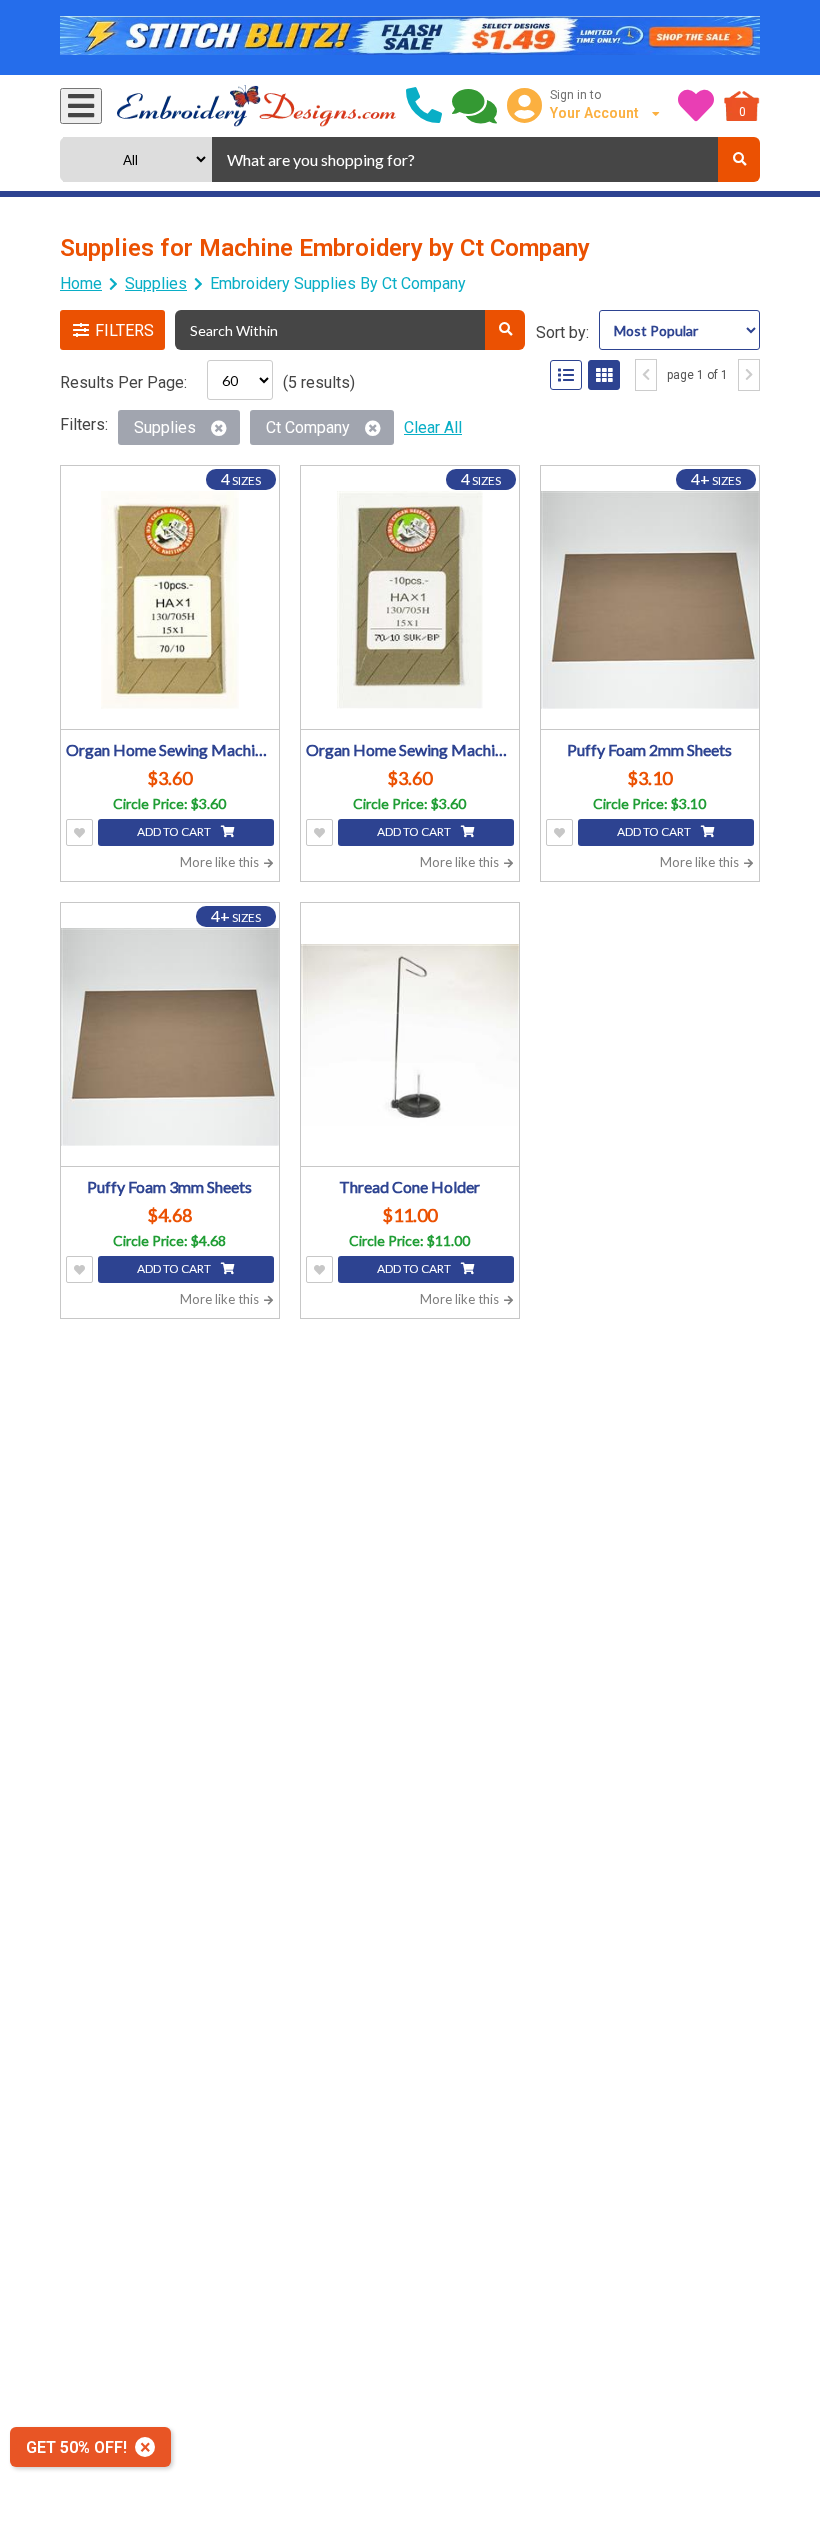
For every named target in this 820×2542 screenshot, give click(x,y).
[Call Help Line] (424, 106)
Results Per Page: (123, 382)
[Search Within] (505, 330)
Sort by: (562, 332)
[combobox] (465, 159)
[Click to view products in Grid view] (604, 375)
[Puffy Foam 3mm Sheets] (170, 1037)
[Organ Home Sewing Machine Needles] (170, 600)
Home (81, 283)
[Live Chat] (474, 106)
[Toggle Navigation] (81, 106)
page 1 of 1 (697, 375)
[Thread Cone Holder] (410, 1037)
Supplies (156, 283)
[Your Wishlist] (696, 106)
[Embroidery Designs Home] (256, 106)
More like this (221, 862)
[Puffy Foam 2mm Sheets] (650, 600)
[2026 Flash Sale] (410, 38)
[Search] (739, 159)
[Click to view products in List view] (566, 375)
